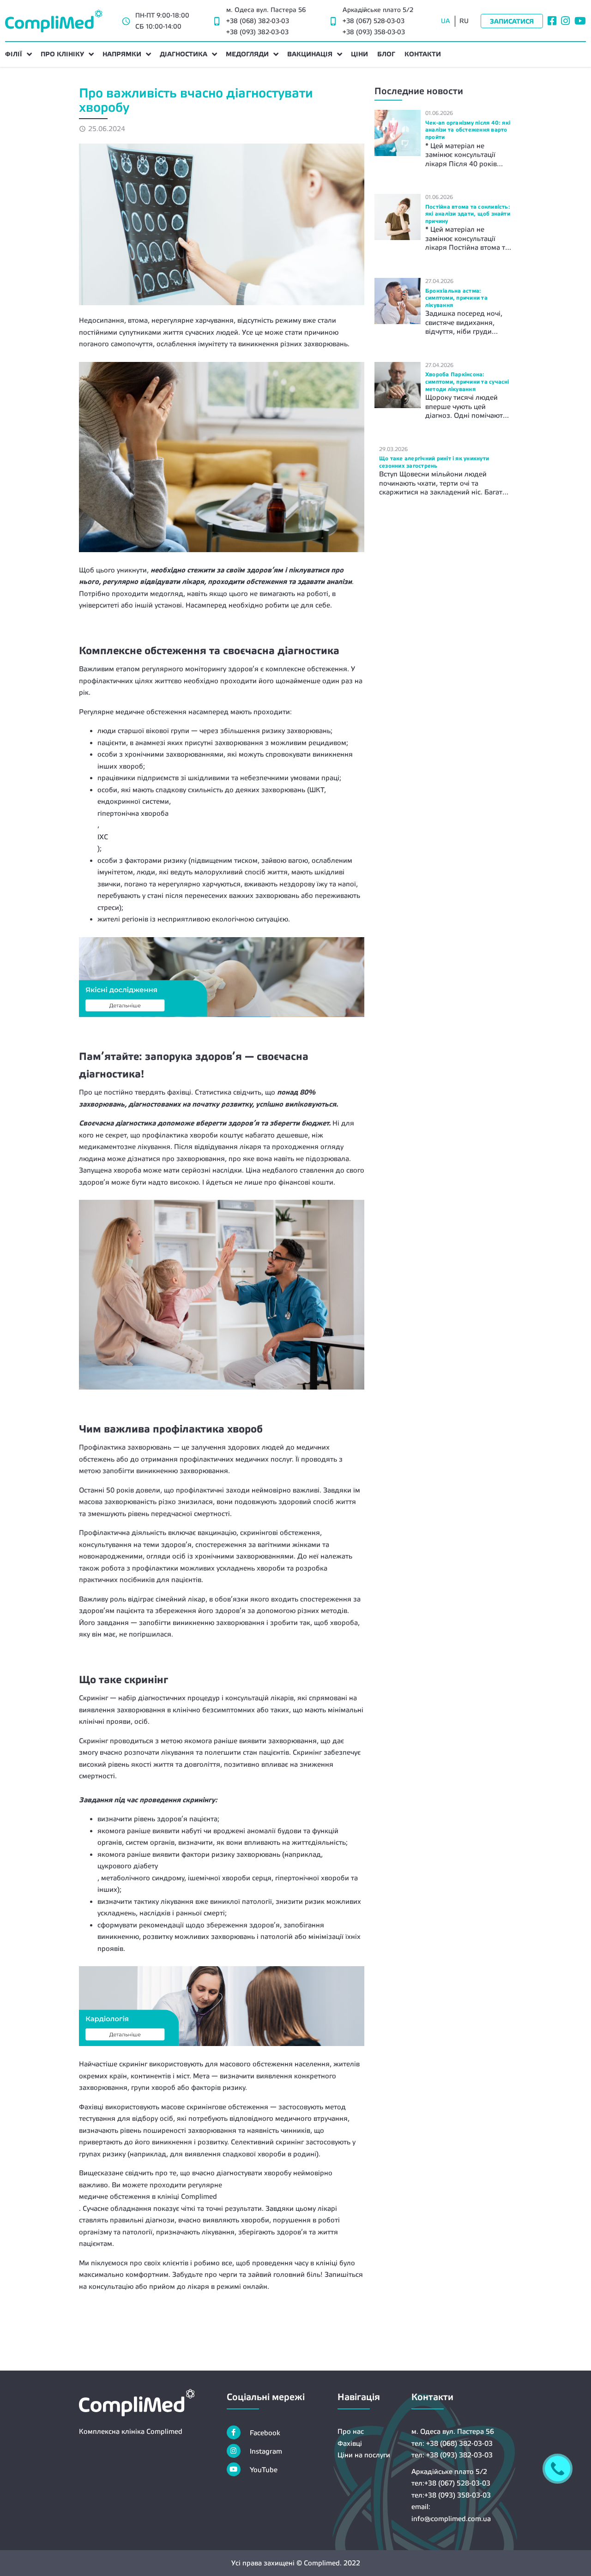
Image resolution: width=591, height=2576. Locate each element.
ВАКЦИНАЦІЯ (310, 54)
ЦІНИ (359, 54)
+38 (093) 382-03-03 (257, 32)
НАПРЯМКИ (122, 54)
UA (446, 21)
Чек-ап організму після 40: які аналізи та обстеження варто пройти (468, 130)
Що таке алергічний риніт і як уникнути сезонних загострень (434, 462)
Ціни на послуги (364, 2455)
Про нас (351, 2431)
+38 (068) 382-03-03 (258, 21)
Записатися (512, 21)
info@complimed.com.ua (451, 2519)
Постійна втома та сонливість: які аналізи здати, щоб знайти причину (468, 214)
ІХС (103, 837)
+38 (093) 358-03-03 (374, 32)
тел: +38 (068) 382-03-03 (452, 2443)
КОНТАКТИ (423, 54)
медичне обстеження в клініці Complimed (148, 2196)
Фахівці (350, 2443)
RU (464, 21)
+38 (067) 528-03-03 (374, 21)
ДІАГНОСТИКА (184, 54)
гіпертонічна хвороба (133, 813)
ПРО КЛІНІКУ (62, 54)
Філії (14, 54)
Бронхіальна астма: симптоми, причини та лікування (456, 298)
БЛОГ (386, 54)
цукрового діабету (128, 1866)
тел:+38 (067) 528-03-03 (451, 2483)
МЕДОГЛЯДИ (247, 54)
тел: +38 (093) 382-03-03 (452, 2455)
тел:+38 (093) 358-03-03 (451, 2495)
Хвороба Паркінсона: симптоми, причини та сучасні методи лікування (467, 382)
